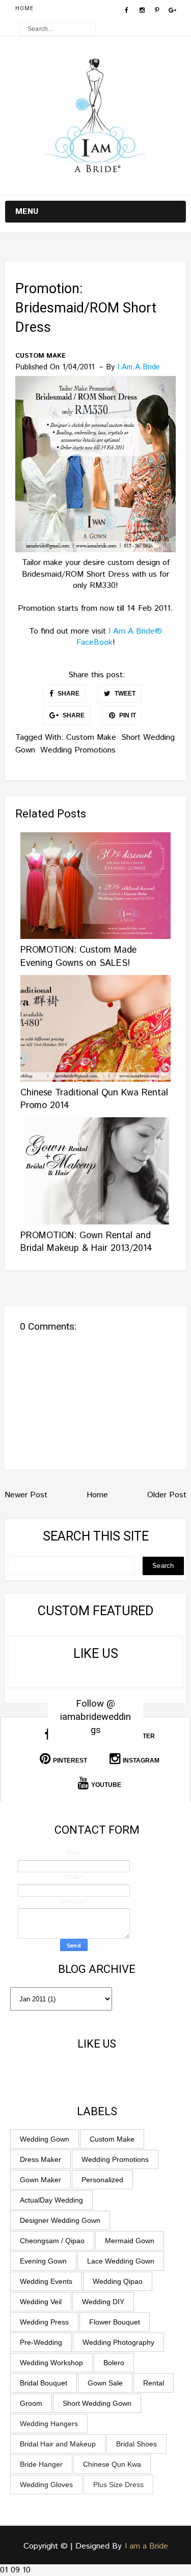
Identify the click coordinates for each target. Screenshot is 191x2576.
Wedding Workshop (51, 2363)
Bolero (114, 2363)
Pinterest (70, 1761)
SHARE (68, 694)
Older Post (167, 1495)
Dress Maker (40, 2159)
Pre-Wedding (41, 2342)
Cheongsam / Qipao (52, 2241)
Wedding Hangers (49, 2424)
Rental (154, 2383)
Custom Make (40, 356)
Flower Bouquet (115, 2322)
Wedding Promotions (78, 750)
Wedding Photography (118, 2342)
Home (24, 8)
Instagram (141, 1761)
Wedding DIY (103, 2302)
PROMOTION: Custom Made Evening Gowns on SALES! (78, 956)
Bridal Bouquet (44, 2383)
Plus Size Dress (118, 2485)
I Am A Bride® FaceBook (119, 637)
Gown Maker (40, 2180)
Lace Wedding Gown (121, 2261)
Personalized (102, 2180)
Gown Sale (105, 2383)
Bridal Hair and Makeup (58, 2444)
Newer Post (26, 1495)
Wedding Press (44, 2322)
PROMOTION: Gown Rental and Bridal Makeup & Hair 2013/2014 (86, 1242)
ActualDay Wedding (51, 2200)
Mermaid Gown (130, 2241)
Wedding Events (46, 2281)
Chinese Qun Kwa (112, 2464)
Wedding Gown (45, 2139)
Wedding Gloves (46, 2485)
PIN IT (127, 715)
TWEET (124, 694)
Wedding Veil (41, 2302)
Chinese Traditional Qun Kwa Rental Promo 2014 (94, 1099)
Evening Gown (43, 2261)
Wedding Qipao (118, 2281)
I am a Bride (146, 2546)
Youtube (106, 1785)
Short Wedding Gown (97, 2403)
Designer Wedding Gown (60, 2220)
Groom (31, 2403)
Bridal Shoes (137, 2444)
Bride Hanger (41, 2464)
